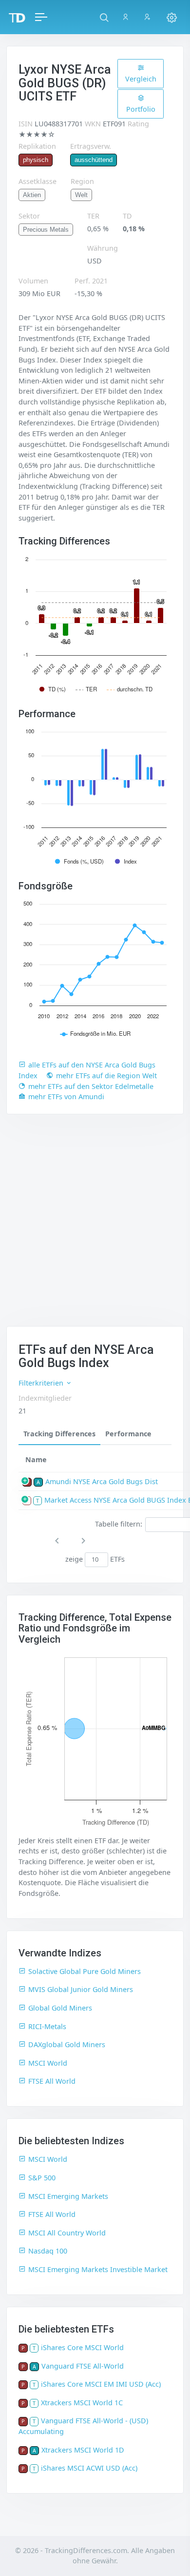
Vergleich (141, 79)
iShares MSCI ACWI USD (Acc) (89, 2468)
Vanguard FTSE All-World (83, 2366)
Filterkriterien (42, 1383)
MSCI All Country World (67, 2233)
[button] (104, 17)
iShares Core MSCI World (82, 2347)
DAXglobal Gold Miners (67, 2044)
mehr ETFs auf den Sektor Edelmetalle (91, 1086)
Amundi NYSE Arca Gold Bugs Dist (102, 1481)
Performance (128, 1434)
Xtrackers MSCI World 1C (82, 2403)
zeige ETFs (95, 1559)
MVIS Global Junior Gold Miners (81, 1989)
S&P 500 (42, 2178)
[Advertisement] (95, 1226)
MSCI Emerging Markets (68, 2196)
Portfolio (141, 109)
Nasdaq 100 (48, 2251)
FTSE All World (52, 2081)
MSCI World (48, 2063)
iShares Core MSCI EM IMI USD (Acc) (101, 2384)
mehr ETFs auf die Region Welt (106, 1076)
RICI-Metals (47, 2026)
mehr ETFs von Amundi (66, 1097)
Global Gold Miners (60, 2008)
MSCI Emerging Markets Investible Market (98, 2269)
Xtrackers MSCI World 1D (83, 2450)
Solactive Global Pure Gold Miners (85, 1971)
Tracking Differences (59, 1434)
